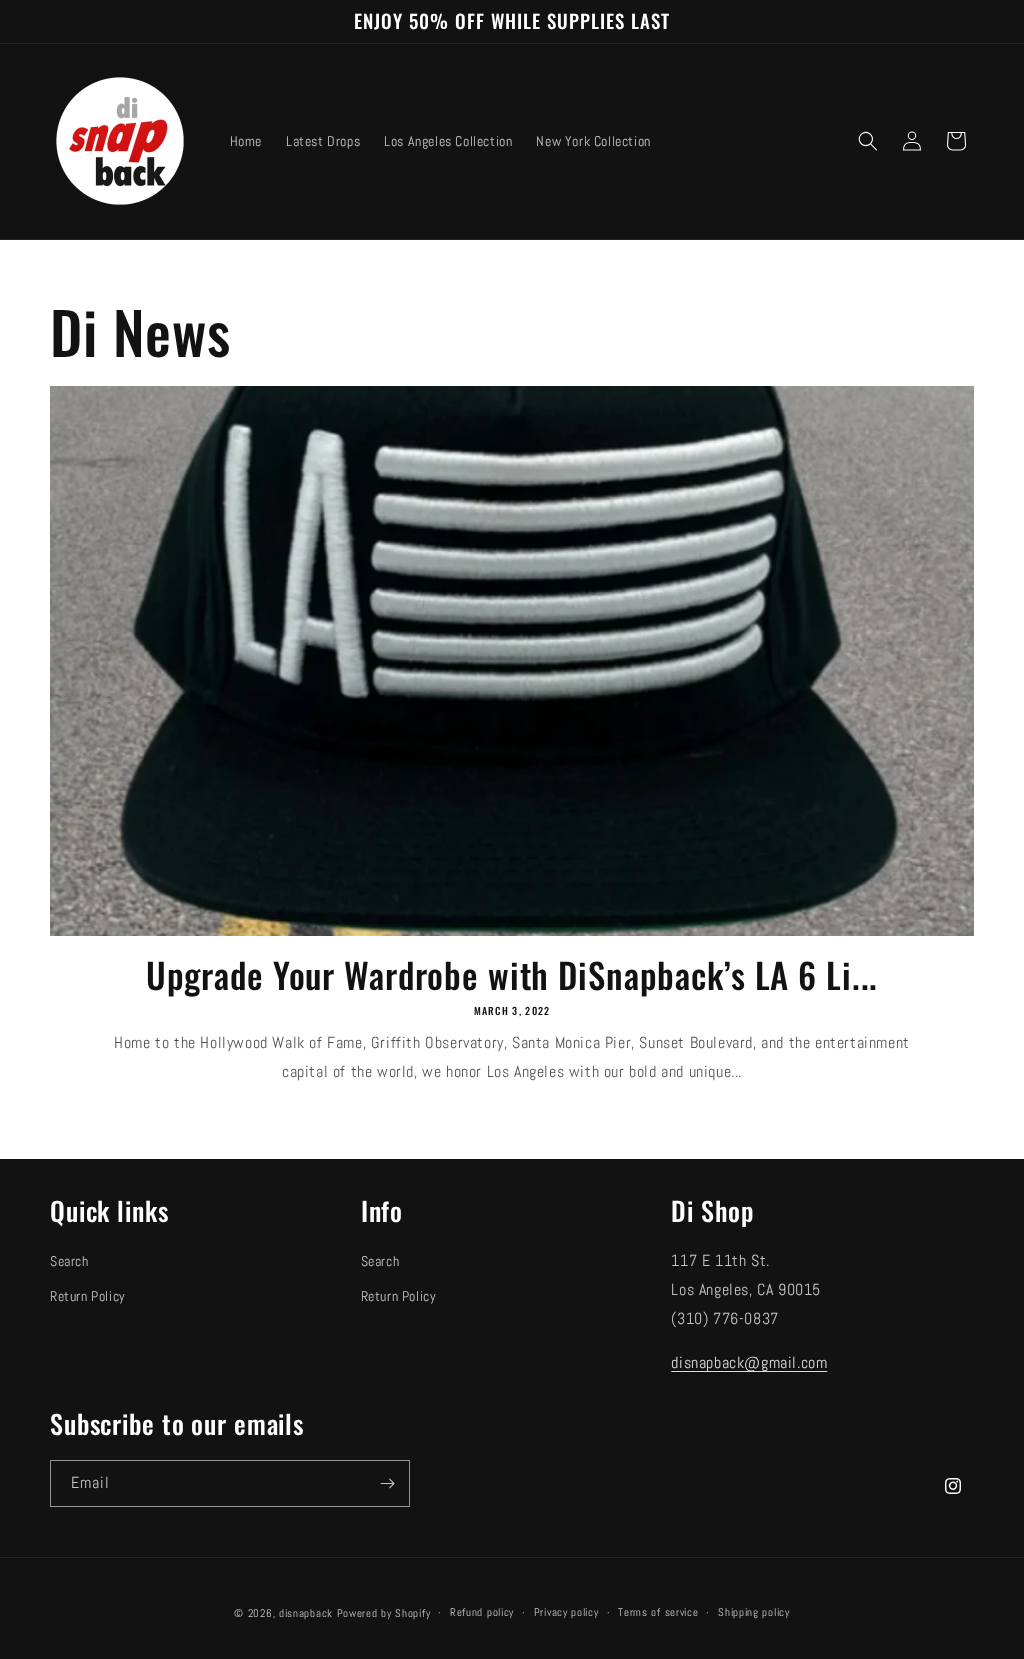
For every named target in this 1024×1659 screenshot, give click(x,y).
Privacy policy (566, 1612)
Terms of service (658, 1612)
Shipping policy (754, 1612)
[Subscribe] (387, 1483)
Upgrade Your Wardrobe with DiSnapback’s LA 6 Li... (512, 974)
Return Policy (88, 1296)
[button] (868, 141)
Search (69, 1261)
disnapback (306, 1613)
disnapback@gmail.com (749, 1362)
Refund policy (482, 1612)
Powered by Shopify (384, 1613)
